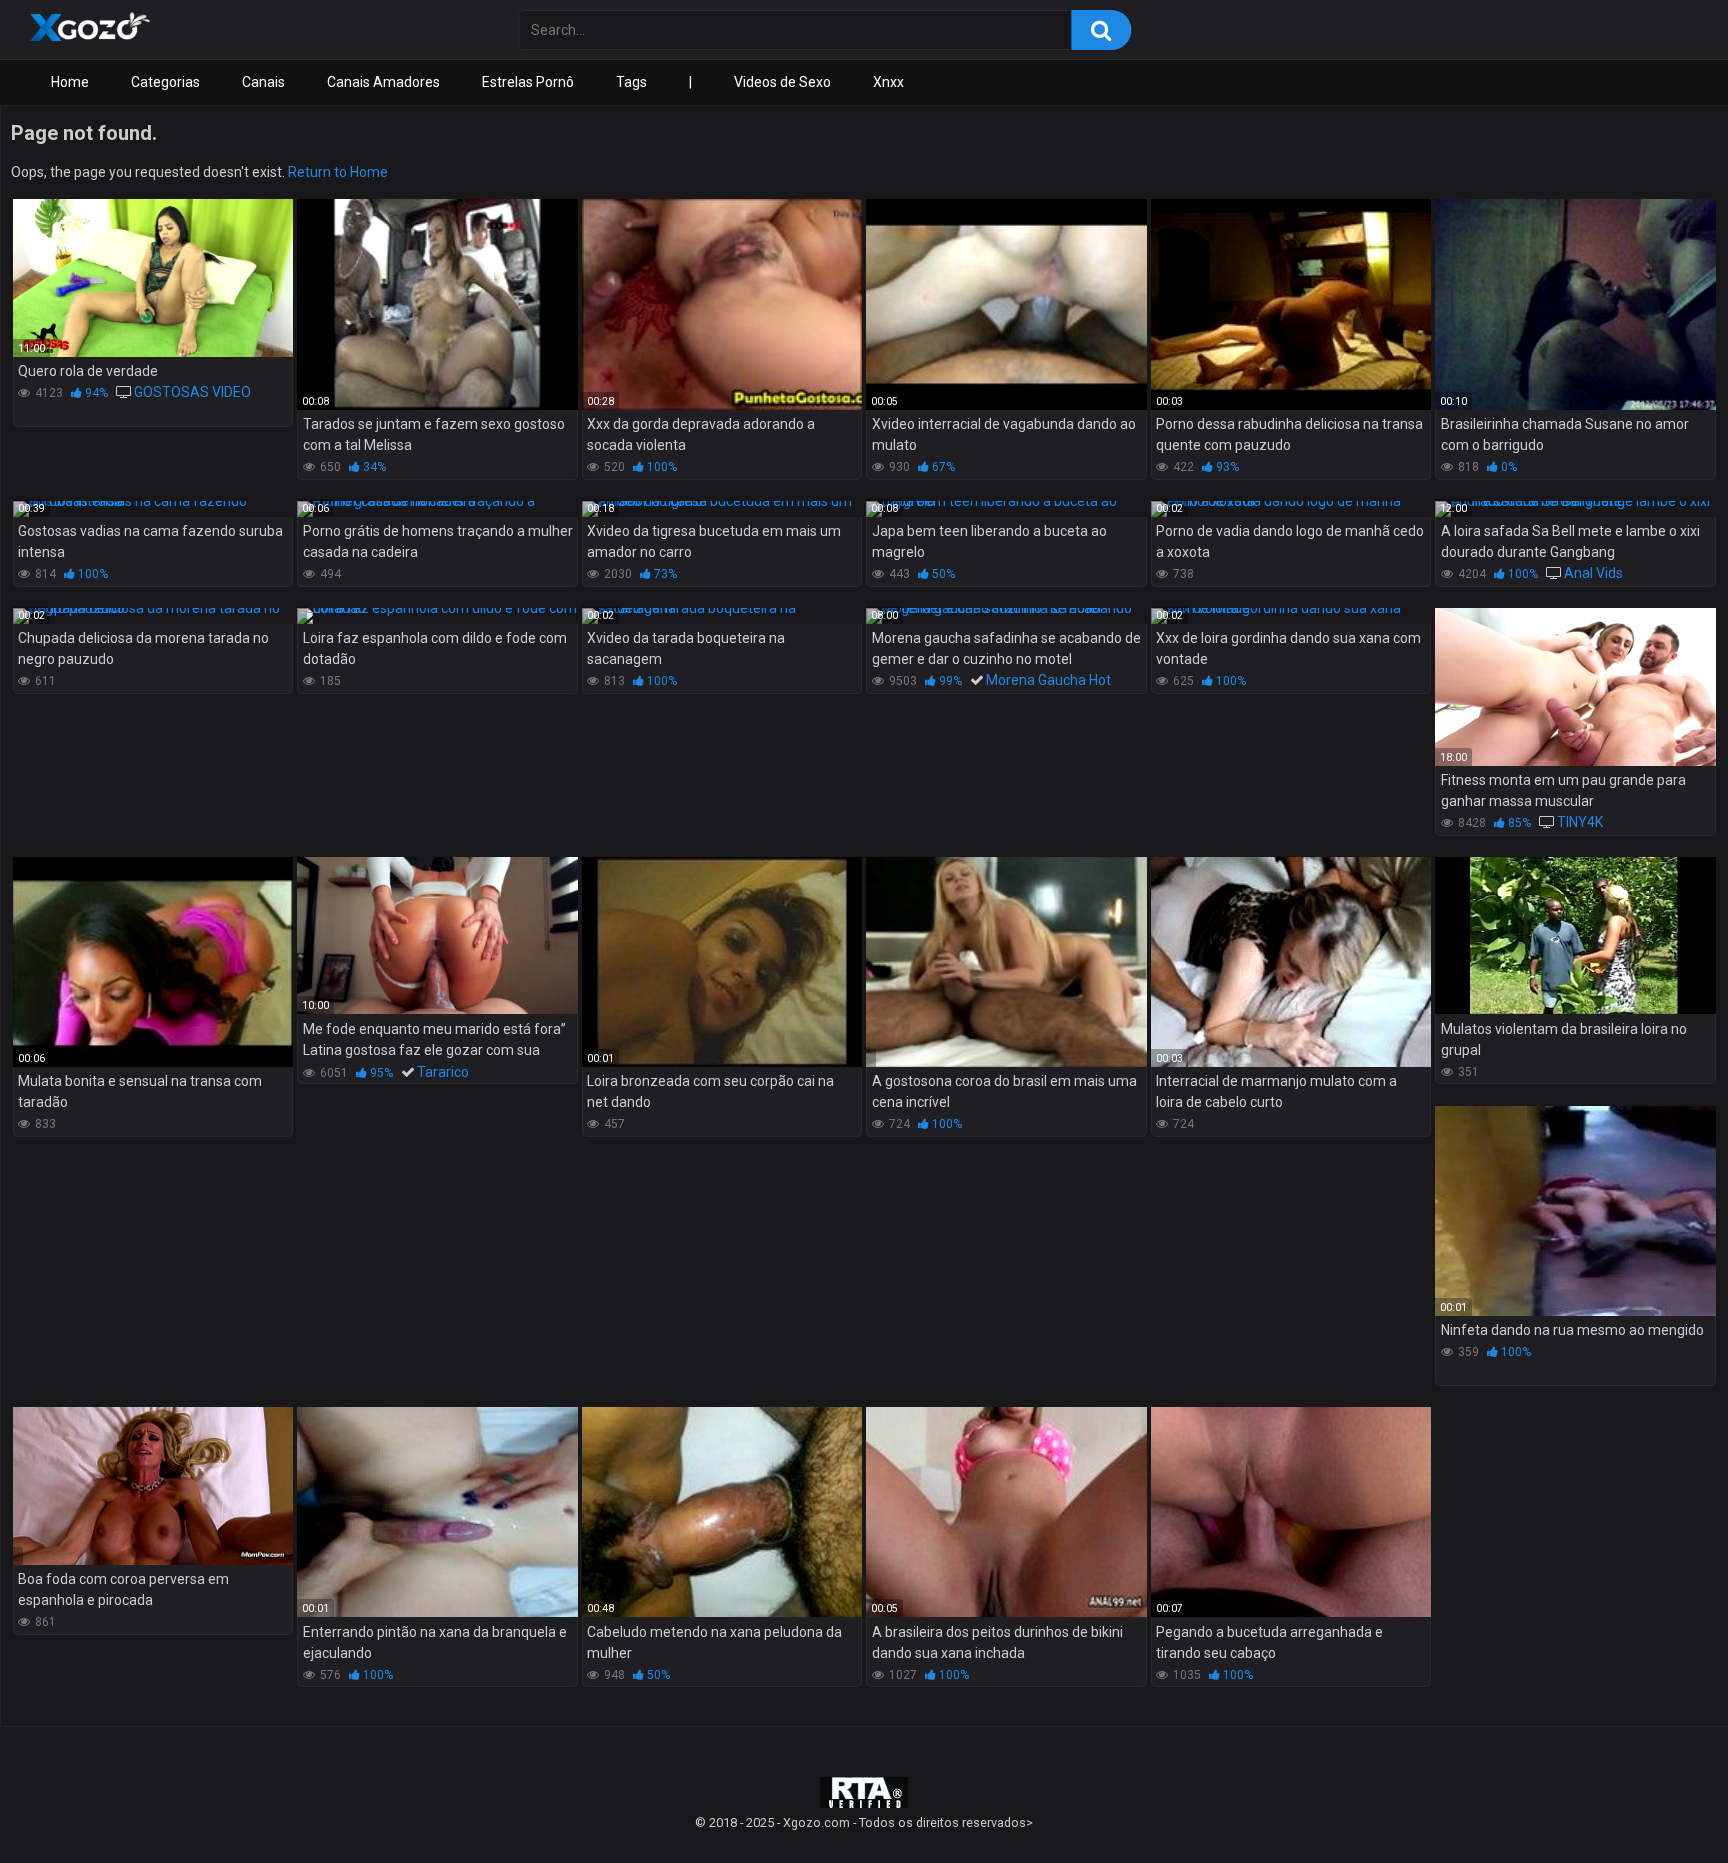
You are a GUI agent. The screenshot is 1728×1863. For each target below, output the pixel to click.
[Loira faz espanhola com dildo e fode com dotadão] (437, 616)
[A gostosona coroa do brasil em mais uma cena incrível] (1006, 962)
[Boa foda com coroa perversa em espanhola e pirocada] (153, 1486)
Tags (631, 82)
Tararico (443, 1072)
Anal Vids (1593, 573)
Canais (263, 82)
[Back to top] (1661, 1802)
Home (70, 82)
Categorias (165, 82)
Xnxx (888, 82)
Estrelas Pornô (528, 82)
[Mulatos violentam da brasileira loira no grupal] (1575, 936)
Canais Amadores (383, 82)
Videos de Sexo (782, 82)
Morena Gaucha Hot (1048, 680)
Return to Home (338, 172)
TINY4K (1580, 822)
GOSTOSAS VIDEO (192, 392)
